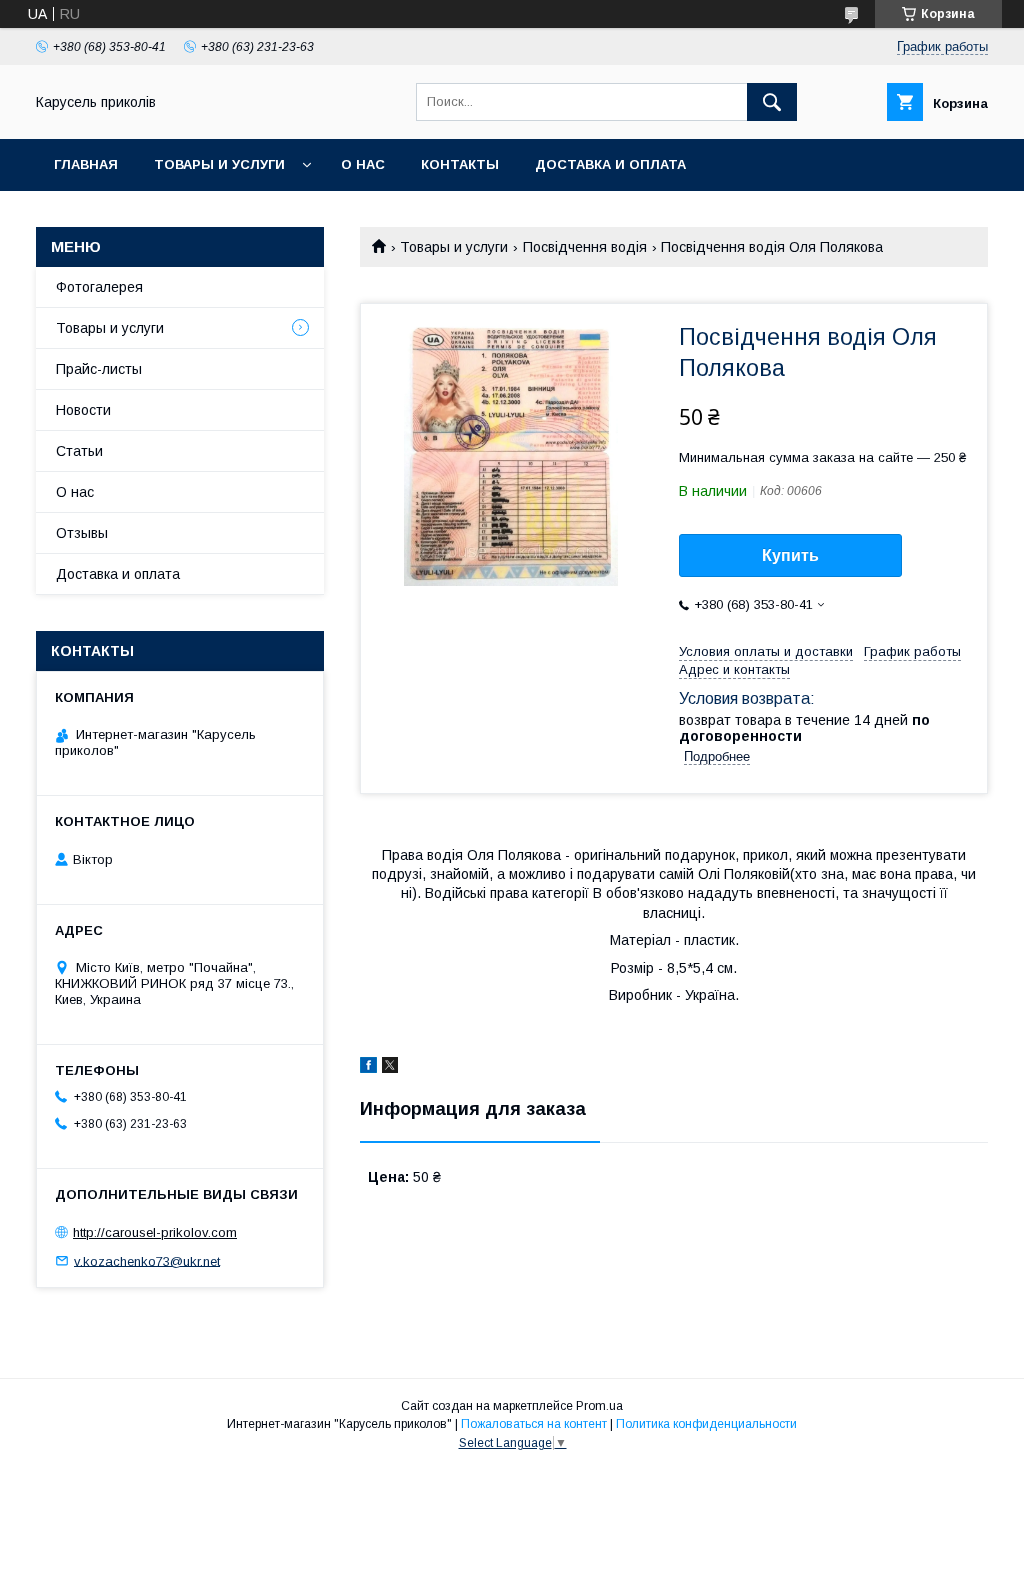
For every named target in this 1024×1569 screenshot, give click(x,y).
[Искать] (772, 102)
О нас (363, 164)
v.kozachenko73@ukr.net (147, 1260)
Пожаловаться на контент (534, 1424)
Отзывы (82, 533)
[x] (390, 1068)
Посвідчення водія (585, 247)
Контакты (460, 164)
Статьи (79, 451)
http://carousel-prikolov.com (155, 1232)
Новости (83, 410)
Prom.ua (599, 1406)
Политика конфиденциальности (706, 1424)
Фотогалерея (99, 287)
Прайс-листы (99, 369)
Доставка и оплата (610, 164)
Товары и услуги (219, 164)
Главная (86, 164)
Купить (790, 555)
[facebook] (368, 1068)
